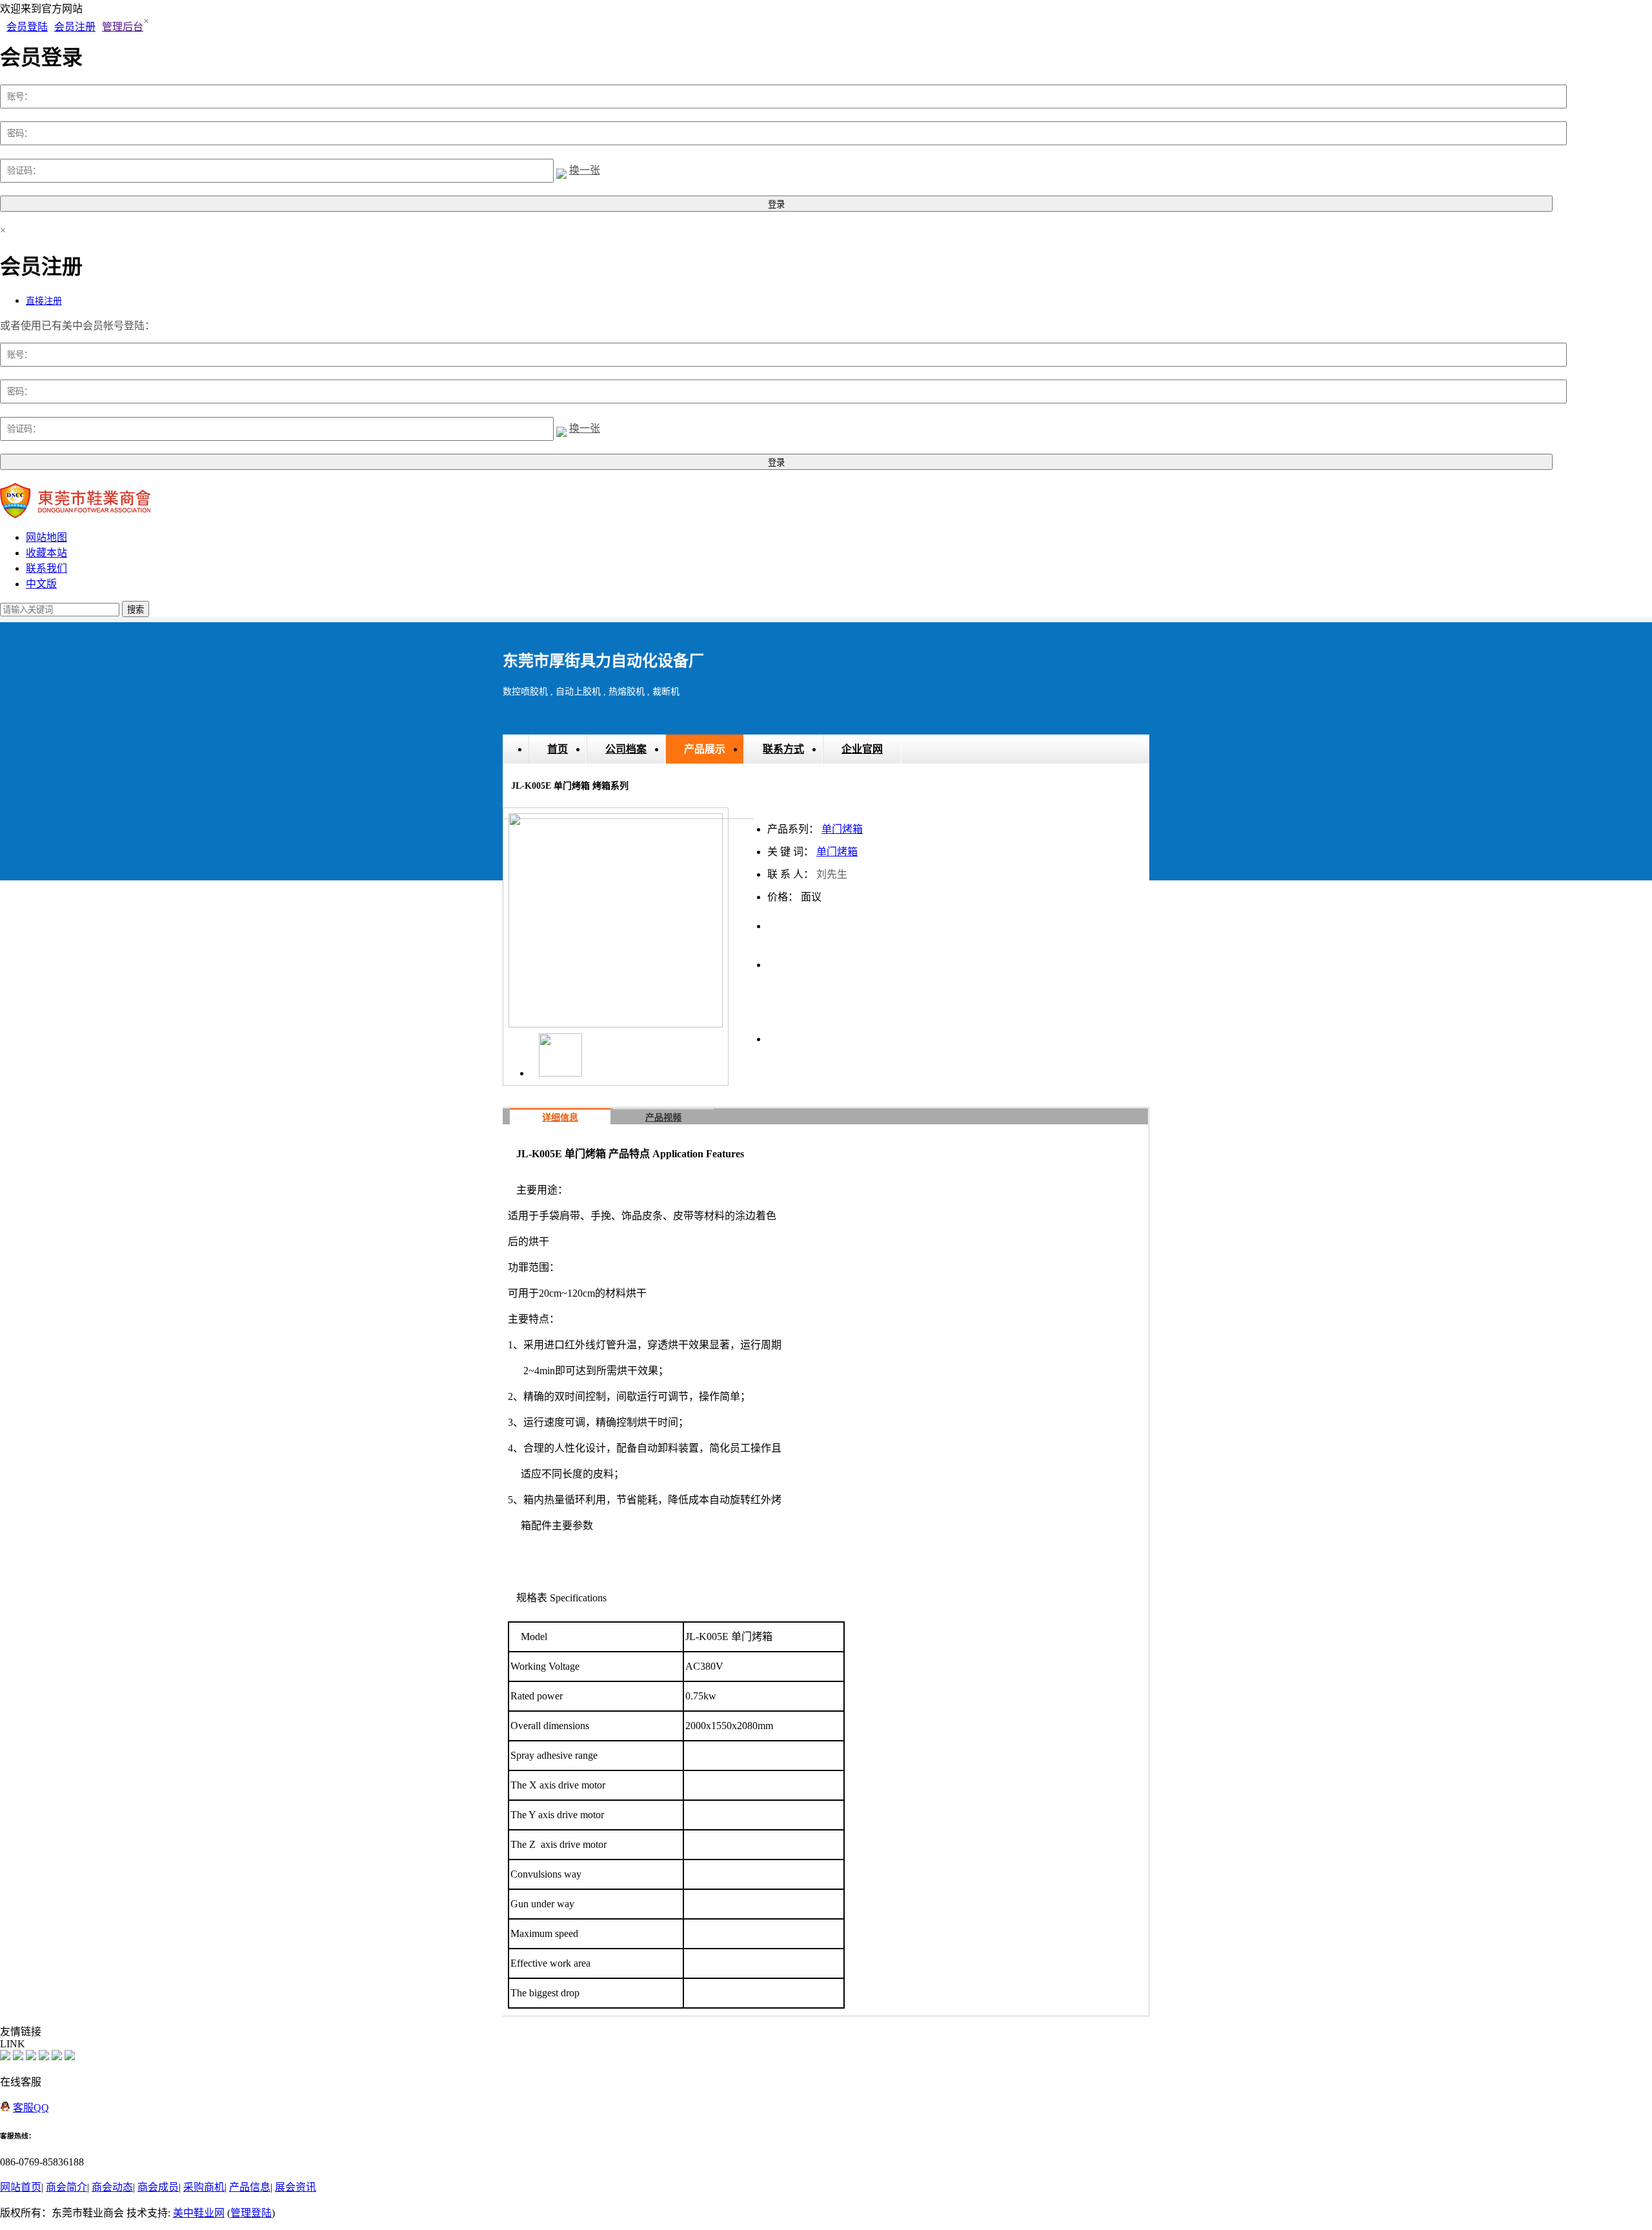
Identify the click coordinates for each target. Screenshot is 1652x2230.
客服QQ (31, 2108)
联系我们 (46, 568)
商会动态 (112, 2187)
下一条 (912, 958)
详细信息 (560, 1118)
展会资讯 (296, 2187)
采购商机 (204, 2187)
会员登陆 (27, 27)
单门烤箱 (842, 829)
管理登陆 (251, 2213)
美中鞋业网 (199, 2213)
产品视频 (663, 1118)
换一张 (585, 170)
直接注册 (44, 301)
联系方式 (783, 749)
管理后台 (123, 27)
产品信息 (250, 2187)
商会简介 (66, 2187)
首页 (558, 749)
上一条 (783, 958)
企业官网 (862, 749)
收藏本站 (46, 553)
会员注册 (75, 27)
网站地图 (46, 537)
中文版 (41, 584)
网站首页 (21, 2187)
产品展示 (705, 749)
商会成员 (158, 2187)
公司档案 (626, 749)
